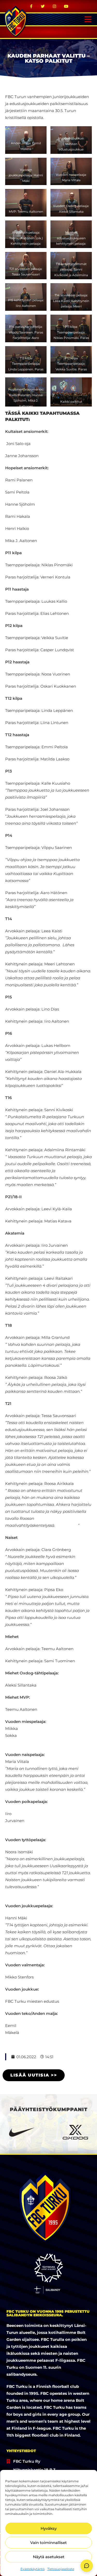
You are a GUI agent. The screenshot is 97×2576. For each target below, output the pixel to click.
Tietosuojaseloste (61, 2569)
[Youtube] (66, 6)
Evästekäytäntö (33, 2569)
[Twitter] (43, 6)
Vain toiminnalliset (48, 2543)
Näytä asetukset (49, 2557)
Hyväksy (49, 2528)
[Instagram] (54, 6)
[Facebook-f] (31, 6)
